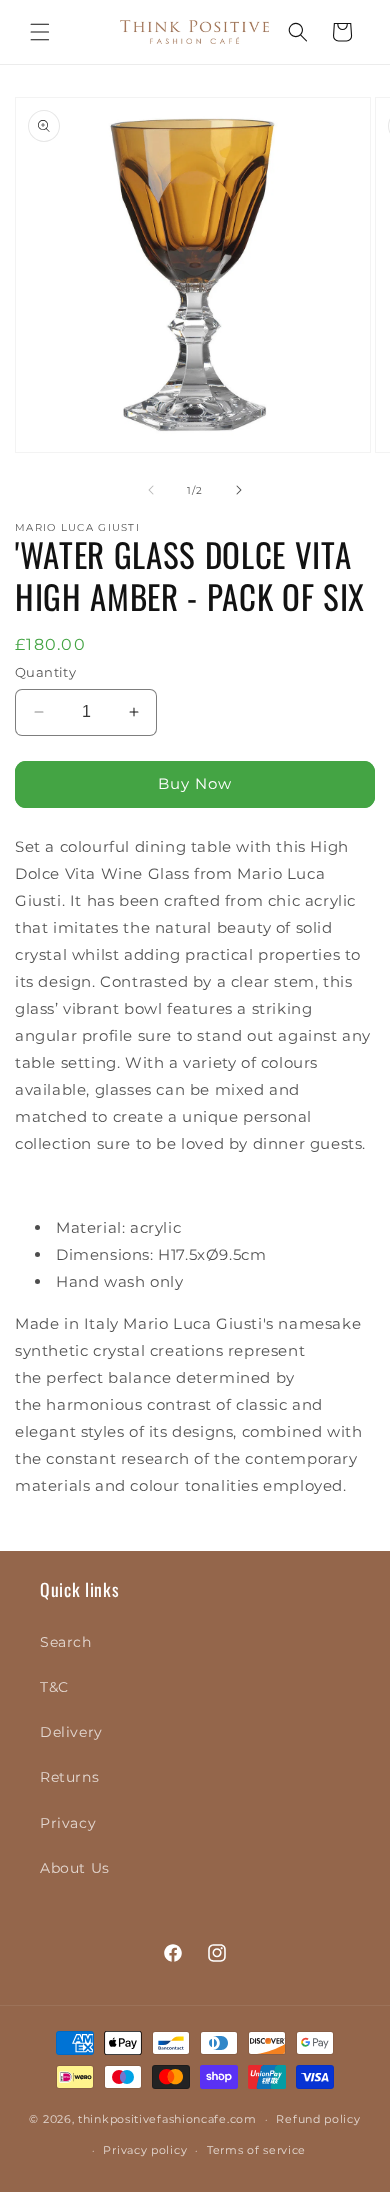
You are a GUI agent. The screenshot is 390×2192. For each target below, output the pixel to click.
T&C (54, 1687)
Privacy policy (145, 2150)
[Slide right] (239, 490)
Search (66, 1642)
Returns (69, 1777)
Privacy (68, 1823)
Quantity (45, 672)
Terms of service (256, 2150)
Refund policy (318, 2119)
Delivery (71, 1732)
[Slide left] (151, 490)
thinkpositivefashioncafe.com (167, 2119)
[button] (40, 32)
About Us (75, 1868)
